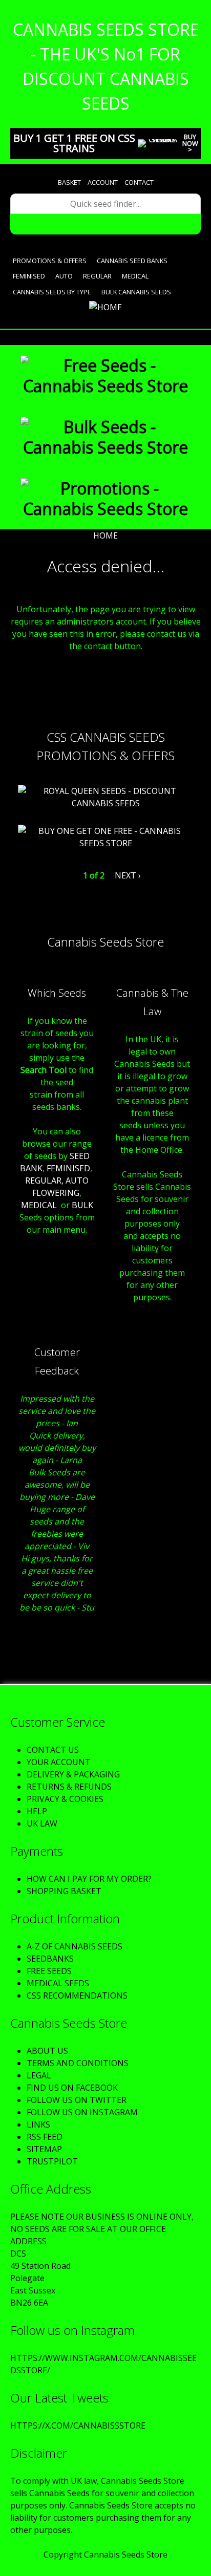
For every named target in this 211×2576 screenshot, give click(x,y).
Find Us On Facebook (72, 2088)
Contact (139, 182)
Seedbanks (50, 1959)
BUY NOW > (190, 143)
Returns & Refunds (69, 1787)
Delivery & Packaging (73, 1774)
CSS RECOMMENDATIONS (77, 1995)
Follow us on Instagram (82, 2112)
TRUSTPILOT (52, 2161)
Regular (97, 276)
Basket (69, 182)
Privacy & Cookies (65, 1799)
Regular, (44, 1180)
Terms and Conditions (78, 2063)
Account (103, 182)
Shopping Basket (64, 1891)
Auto (64, 276)
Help (37, 1811)
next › (128, 875)
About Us (47, 2051)
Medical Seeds (58, 1983)
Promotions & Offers (50, 261)
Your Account (59, 1762)
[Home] (105, 307)
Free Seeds (49, 1971)
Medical (135, 276)
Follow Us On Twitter (77, 2100)
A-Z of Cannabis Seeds (75, 1946)
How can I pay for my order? (89, 1879)
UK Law (42, 1823)
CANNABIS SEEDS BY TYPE (52, 292)
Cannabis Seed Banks (132, 261)
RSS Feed (45, 2137)
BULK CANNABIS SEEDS (136, 292)
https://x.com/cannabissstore (78, 2425)
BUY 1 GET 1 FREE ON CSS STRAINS (74, 143)
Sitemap (44, 2149)
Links (38, 2124)
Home (105, 535)
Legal (39, 2075)
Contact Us (53, 1750)
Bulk (82, 1205)
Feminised (29, 276)
